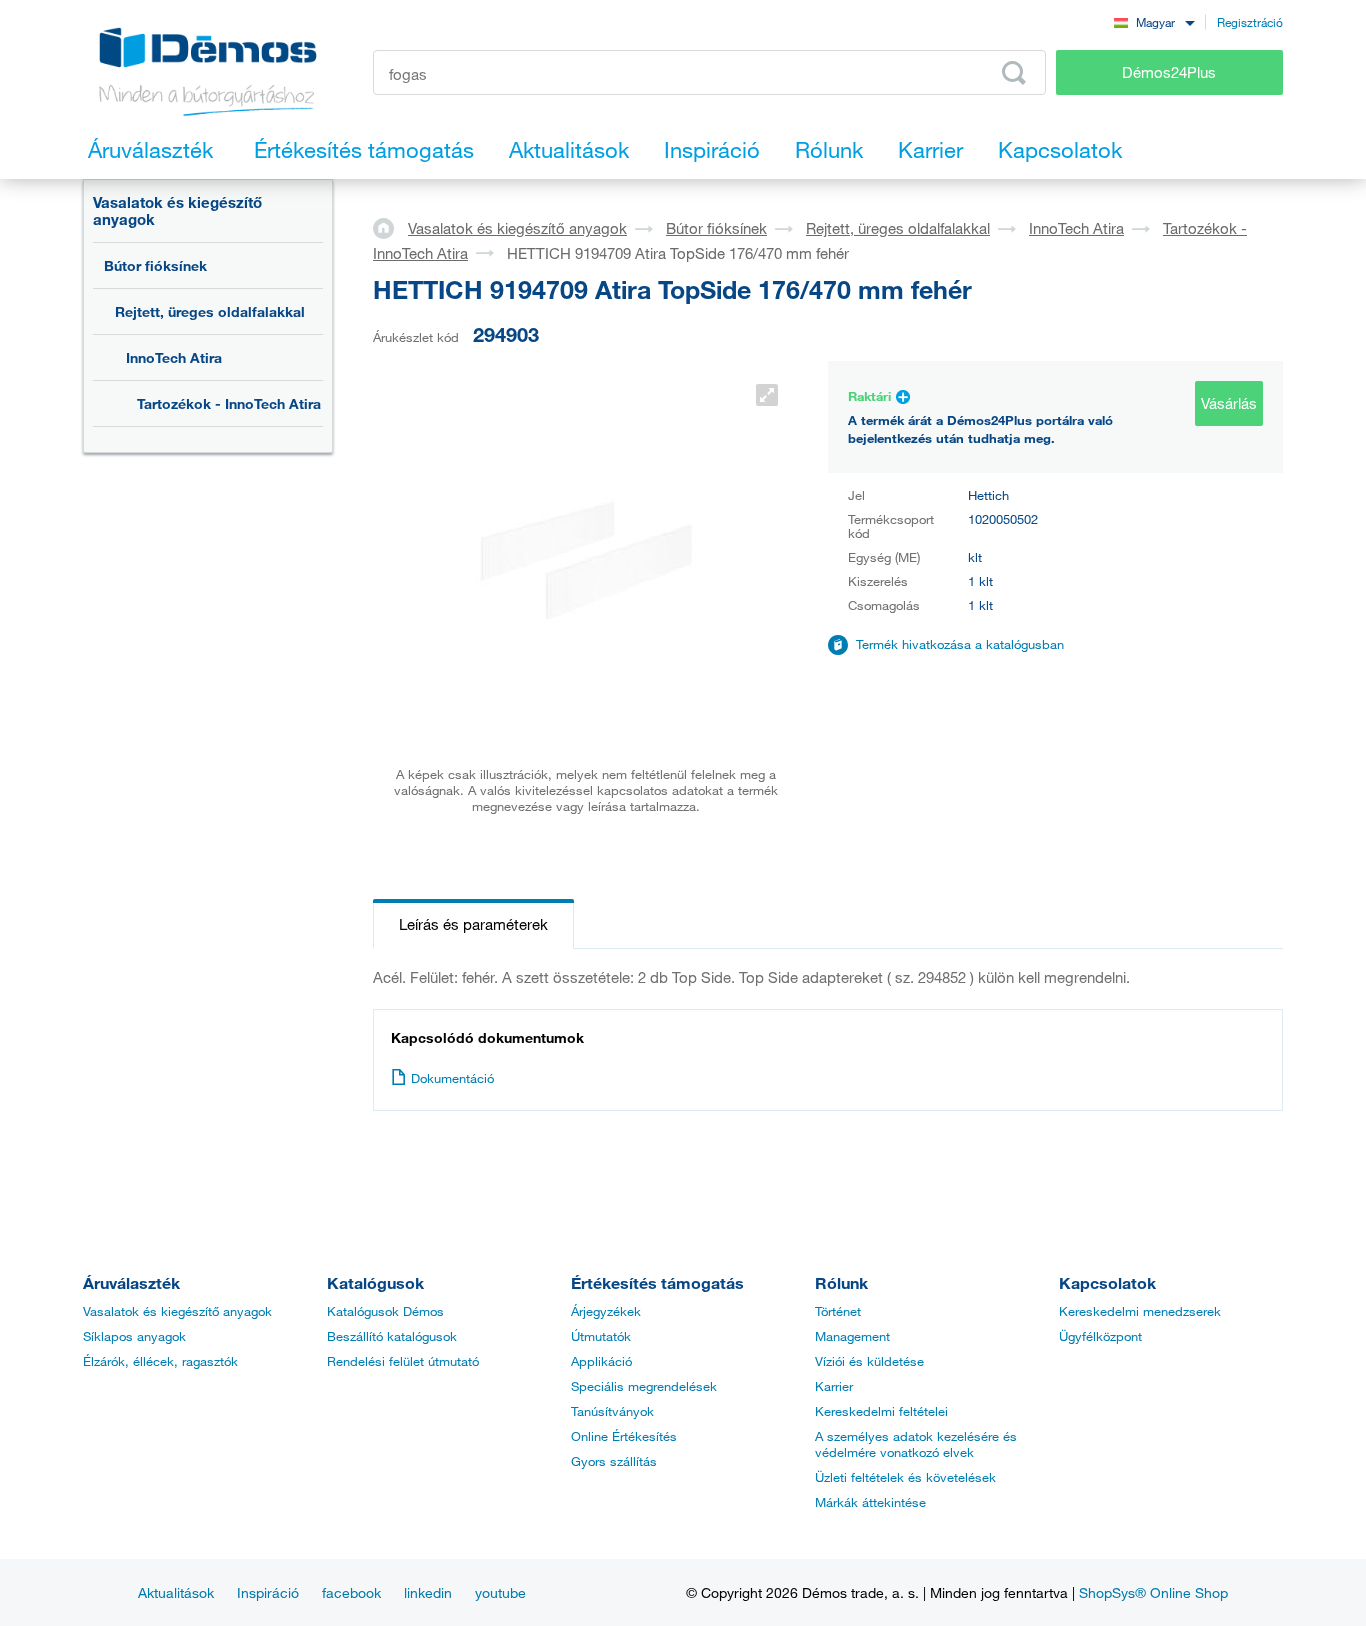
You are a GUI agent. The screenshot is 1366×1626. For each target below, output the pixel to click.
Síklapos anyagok (134, 1336)
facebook (351, 1592)
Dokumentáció (452, 1078)
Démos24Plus (1169, 72)
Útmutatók (601, 1336)
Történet (838, 1311)
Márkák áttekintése (870, 1502)
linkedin (428, 1592)
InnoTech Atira (174, 357)
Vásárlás (1229, 403)
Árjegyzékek (606, 1311)
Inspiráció (268, 1592)
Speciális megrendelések (644, 1386)
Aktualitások (176, 1592)
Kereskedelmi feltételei (881, 1411)
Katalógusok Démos (385, 1311)
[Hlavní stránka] (390, 227)
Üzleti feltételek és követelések (905, 1477)
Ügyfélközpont (1100, 1336)
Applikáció (601, 1361)
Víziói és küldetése (869, 1361)
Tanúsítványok (612, 1411)
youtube (500, 1592)
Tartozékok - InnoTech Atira (229, 403)
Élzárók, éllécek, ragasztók (160, 1361)
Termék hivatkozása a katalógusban (960, 644)
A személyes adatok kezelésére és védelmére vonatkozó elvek (916, 1444)
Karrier (834, 1386)
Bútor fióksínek (155, 265)
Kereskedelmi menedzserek (1140, 1311)
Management (852, 1336)
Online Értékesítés (624, 1436)
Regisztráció (1250, 22)
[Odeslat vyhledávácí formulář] (1014, 73)
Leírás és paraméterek (473, 924)
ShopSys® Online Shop (1153, 1592)
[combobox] (1154, 21)
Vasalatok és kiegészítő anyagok (177, 210)
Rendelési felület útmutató (403, 1361)
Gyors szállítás (614, 1461)
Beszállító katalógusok (392, 1336)
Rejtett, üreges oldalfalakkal (210, 311)
